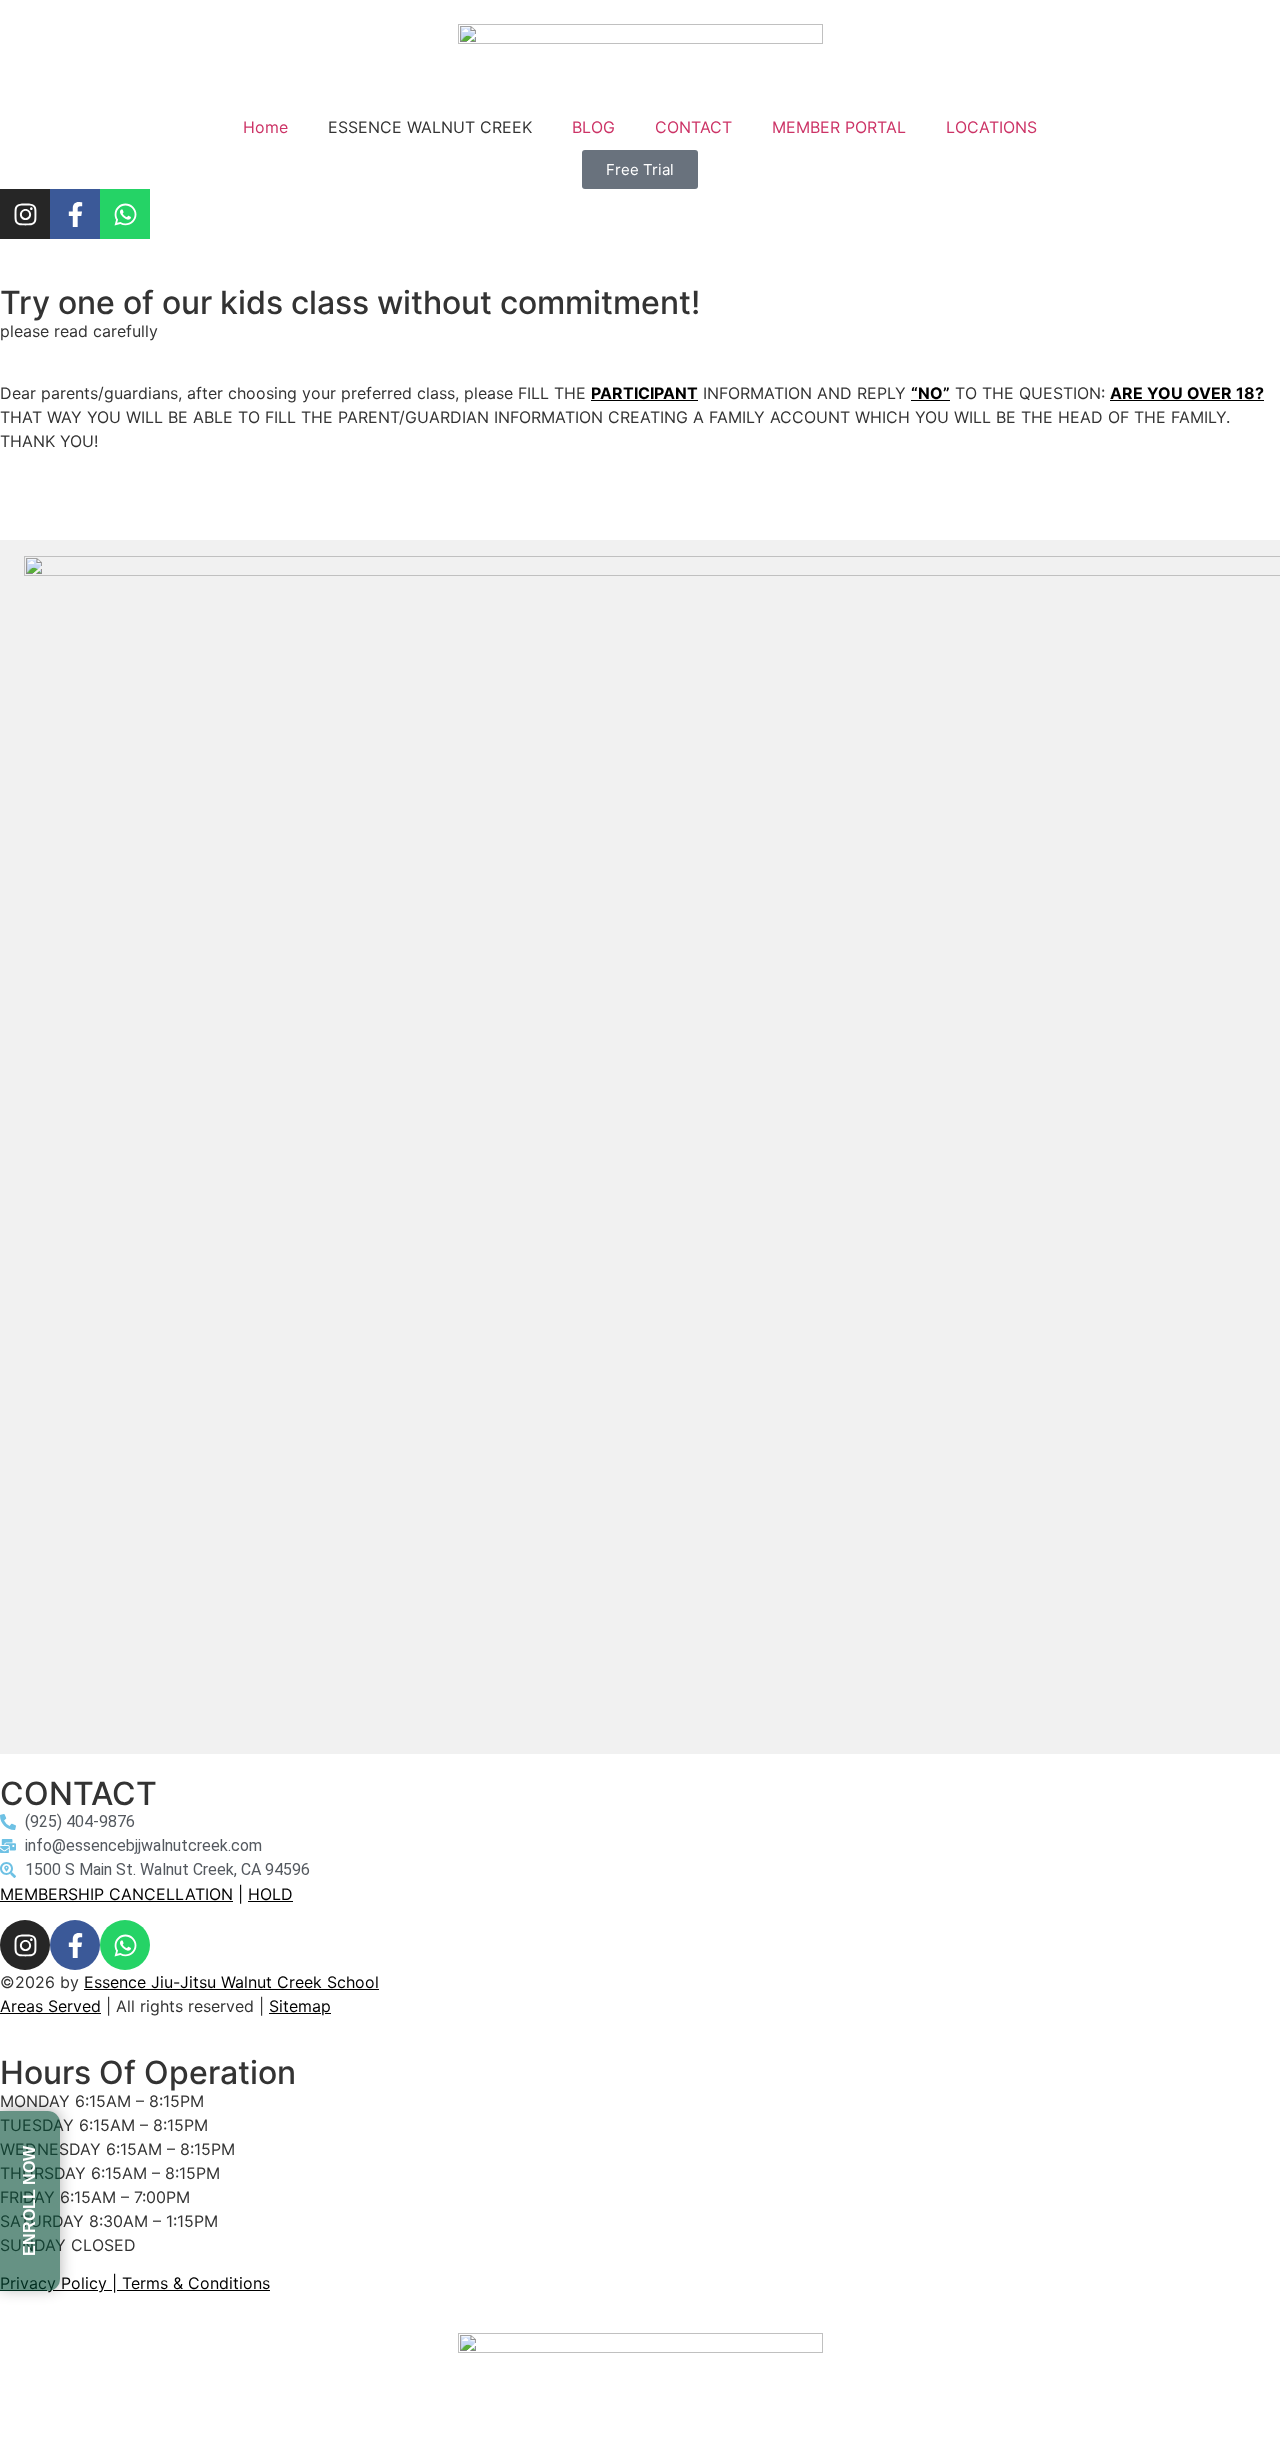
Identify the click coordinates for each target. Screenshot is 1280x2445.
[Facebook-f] (75, 214)
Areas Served (50, 2006)
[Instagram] (25, 214)
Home (265, 127)
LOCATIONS (991, 127)
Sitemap (300, 2006)
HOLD (270, 1894)
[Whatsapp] (125, 214)
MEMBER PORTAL (839, 127)
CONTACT (693, 127)
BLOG (593, 127)
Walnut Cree (264, 1982)
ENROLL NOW (29, 2201)
